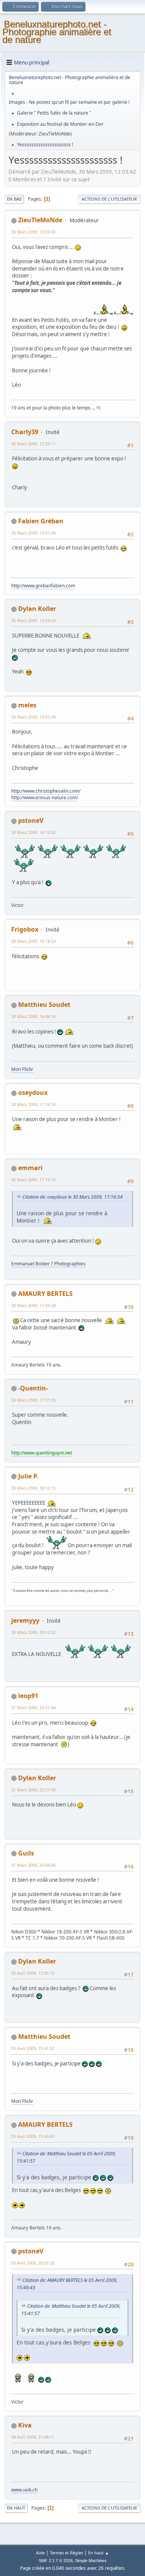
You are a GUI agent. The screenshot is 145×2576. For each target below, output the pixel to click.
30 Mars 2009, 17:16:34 (33, 1104)
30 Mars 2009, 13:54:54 (33, 620)
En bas (14, 199)
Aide (40, 2553)
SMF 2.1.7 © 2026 (56, 2561)
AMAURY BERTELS (45, 1294)
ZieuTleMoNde (55, 134)
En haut (16, 2508)
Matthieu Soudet (44, 1005)
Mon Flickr (22, 1069)
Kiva (25, 2425)
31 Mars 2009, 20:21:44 (33, 1707)
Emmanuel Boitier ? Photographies (48, 1264)
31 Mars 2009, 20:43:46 (33, 1865)
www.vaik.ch (24, 2490)
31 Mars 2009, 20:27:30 (33, 1790)
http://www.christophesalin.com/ (46, 791)
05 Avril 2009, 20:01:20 (33, 2263)
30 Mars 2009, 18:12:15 (33, 1488)
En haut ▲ (99, 2553)
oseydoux (33, 1093)
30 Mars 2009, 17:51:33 (33, 1400)
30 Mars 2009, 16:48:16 (33, 1016)
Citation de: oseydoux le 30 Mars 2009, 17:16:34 (72, 1197)
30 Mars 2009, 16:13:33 (33, 832)
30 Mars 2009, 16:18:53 (33, 941)
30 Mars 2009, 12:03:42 (33, 232)
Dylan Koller (37, 609)
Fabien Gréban (41, 521)
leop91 (28, 1696)
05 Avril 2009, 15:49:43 (33, 2136)
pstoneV (31, 820)
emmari (30, 1168)
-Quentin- (33, 1388)
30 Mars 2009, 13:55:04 (33, 717)
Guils (26, 1853)
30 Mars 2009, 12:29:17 (33, 444)
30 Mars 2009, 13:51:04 (33, 533)
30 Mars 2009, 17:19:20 (33, 1180)
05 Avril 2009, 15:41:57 (33, 2048)
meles (27, 705)
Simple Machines (91, 2561)
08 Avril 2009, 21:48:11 (33, 2437)
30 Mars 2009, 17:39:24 (33, 1305)
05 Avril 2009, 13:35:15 (33, 1973)
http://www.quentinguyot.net (42, 1453)
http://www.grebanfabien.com (43, 586)
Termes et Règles (67, 2553)
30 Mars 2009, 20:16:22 (33, 1632)
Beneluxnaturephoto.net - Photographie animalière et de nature (57, 32)
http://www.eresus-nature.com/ (45, 797)
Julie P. (28, 1476)
